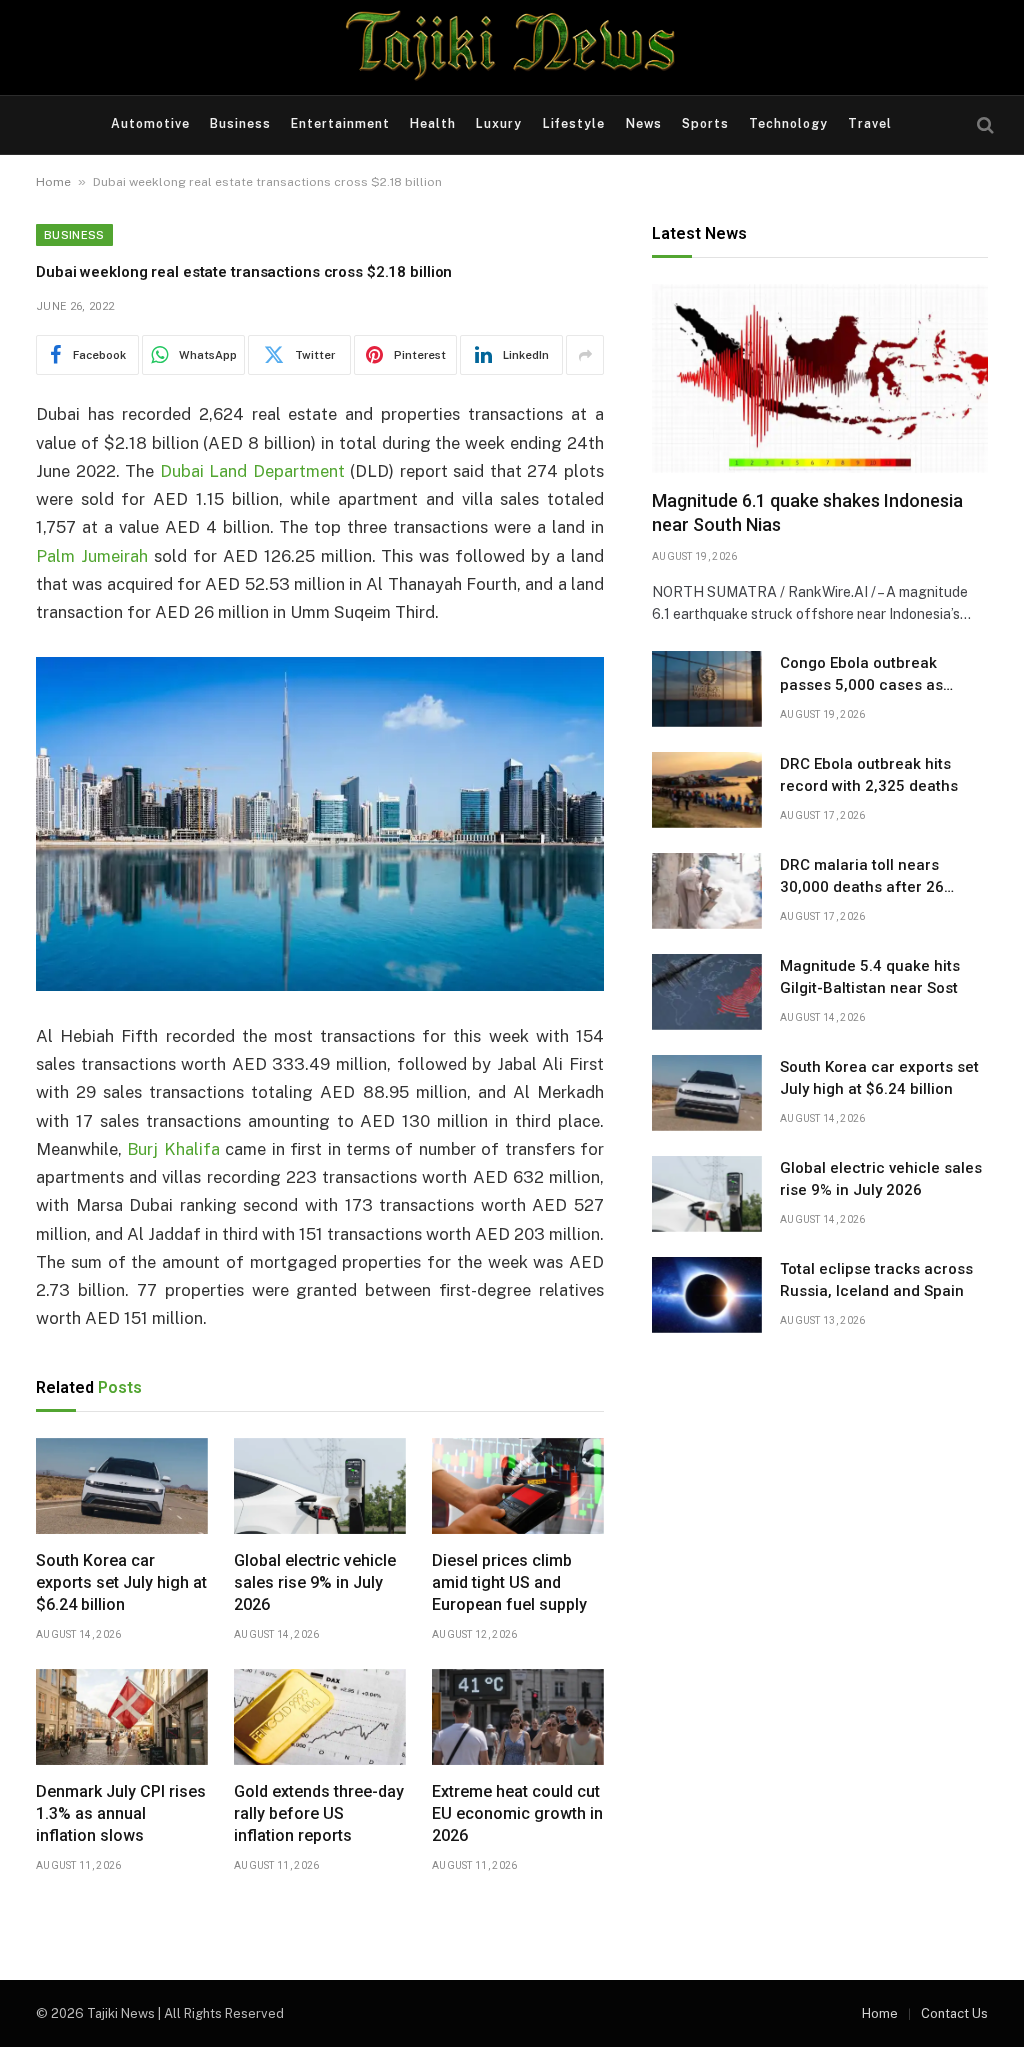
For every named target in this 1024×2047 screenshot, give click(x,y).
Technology (788, 124)
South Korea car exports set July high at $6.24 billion (121, 1582)
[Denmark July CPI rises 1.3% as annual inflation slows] (122, 1717)
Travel (870, 124)
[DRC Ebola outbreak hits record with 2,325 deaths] (707, 790)
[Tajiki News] (512, 47)
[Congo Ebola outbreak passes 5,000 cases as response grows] (707, 689)
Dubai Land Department (252, 471)
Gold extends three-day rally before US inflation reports (319, 1813)
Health (433, 124)
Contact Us (954, 2013)
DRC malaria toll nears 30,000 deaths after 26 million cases (862, 877)
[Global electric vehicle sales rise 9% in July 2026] (320, 1486)
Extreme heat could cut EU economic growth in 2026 (517, 1813)
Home (53, 182)
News (644, 124)
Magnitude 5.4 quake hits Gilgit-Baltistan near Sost (870, 976)
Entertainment (340, 124)
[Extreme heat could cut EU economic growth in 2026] (518, 1717)
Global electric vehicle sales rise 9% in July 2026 (315, 1582)
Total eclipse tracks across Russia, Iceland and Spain (876, 1279)
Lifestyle (574, 124)
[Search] (983, 125)
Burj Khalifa (173, 1149)
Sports (705, 124)
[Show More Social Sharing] (585, 355)
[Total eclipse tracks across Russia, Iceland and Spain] (707, 1295)
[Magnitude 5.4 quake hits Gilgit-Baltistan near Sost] (707, 992)
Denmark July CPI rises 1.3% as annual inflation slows (121, 1813)
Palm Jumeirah (92, 556)
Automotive (150, 124)
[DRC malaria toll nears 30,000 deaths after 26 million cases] (707, 891)
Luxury (499, 124)
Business (240, 124)
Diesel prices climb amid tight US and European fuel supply (509, 1582)
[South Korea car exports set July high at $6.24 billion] (122, 1486)
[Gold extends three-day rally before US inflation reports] (320, 1717)
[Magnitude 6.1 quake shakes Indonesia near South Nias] (820, 378)
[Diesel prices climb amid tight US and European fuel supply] (518, 1486)
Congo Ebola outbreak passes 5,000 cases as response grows (861, 675)
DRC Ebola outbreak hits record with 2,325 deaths (869, 774)
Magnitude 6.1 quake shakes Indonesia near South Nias (807, 512)
